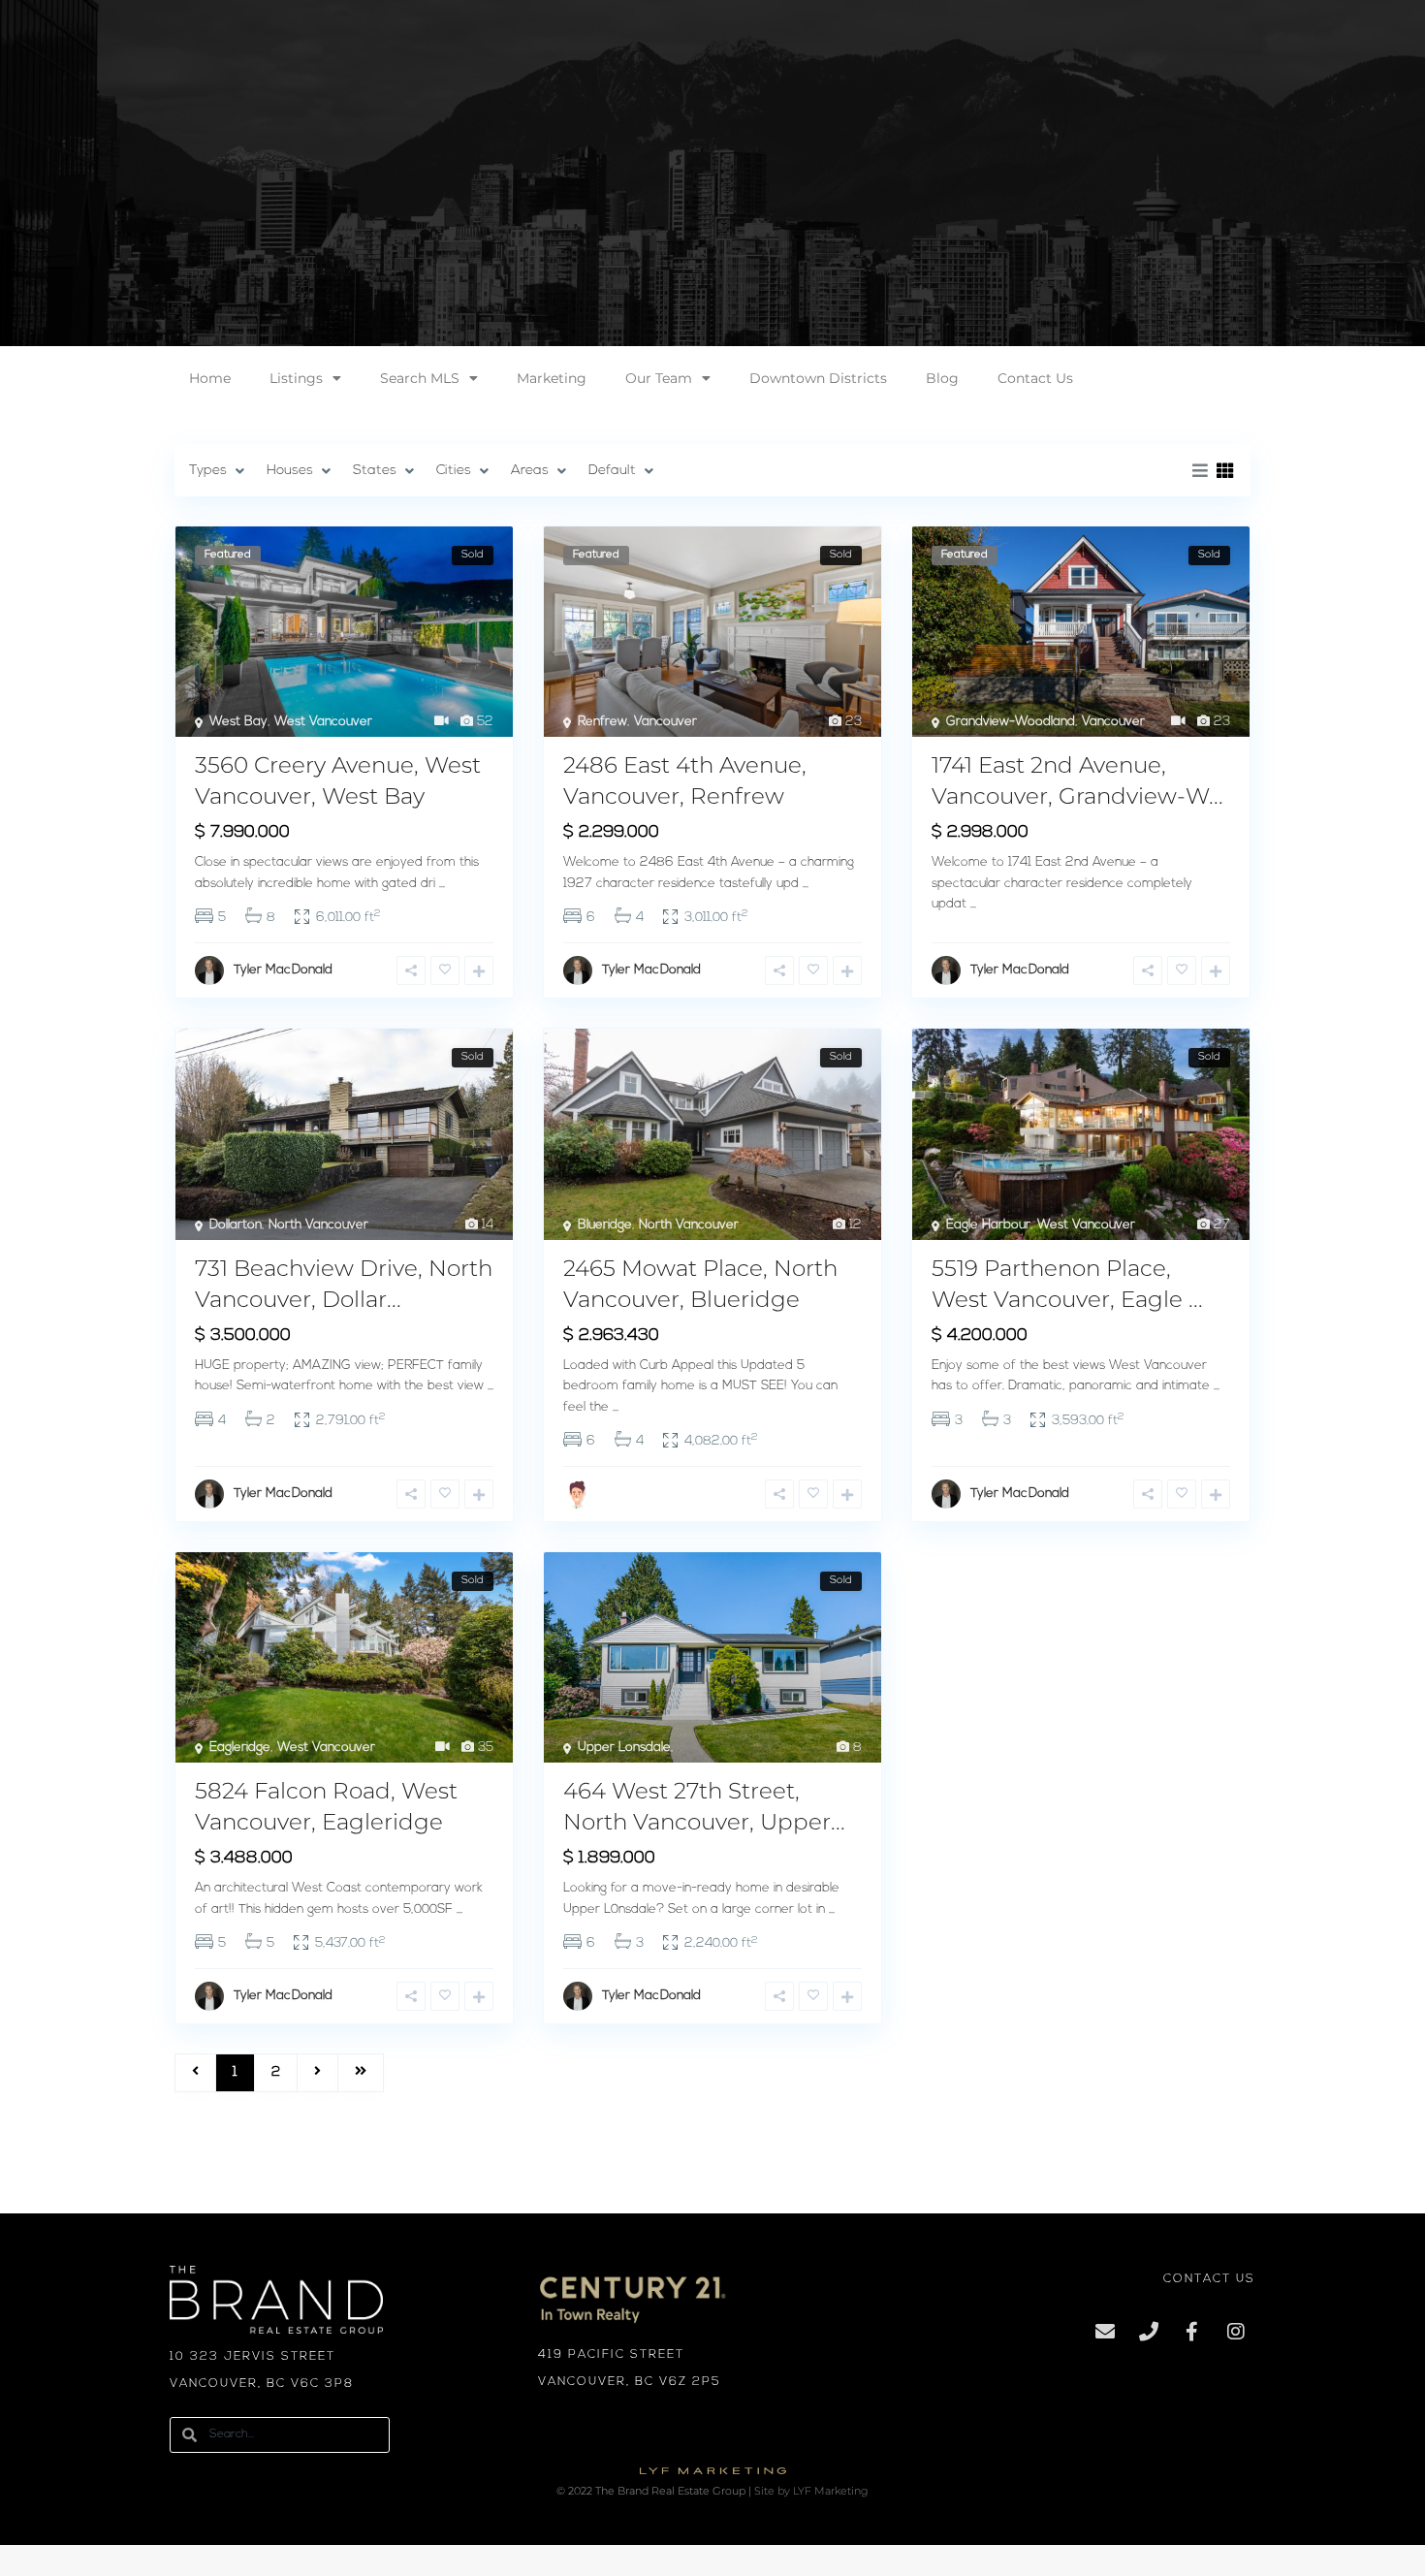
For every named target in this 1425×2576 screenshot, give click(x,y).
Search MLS (420, 378)
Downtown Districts (818, 378)
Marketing (552, 378)
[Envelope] (1105, 2332)
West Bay (238, 722)
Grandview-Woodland (1011, 722)
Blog (942, 378)
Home (210, 378)
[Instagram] (1236, 2332)
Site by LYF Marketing (811, 2491)
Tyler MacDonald (283, 970)
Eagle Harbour (988, 1225)
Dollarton (236, 1225)
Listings (296, 378)
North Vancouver (318, 1225)
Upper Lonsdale (624, 1748)
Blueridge (605, 1225)
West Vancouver (323, 722)
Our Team (659, 378)
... (442, 884)
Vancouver (665, 722)
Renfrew (602, 722)
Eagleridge (240, 1748)
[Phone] (1149, 2332)
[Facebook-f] (1192, 2332)
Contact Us (1035, 378)
